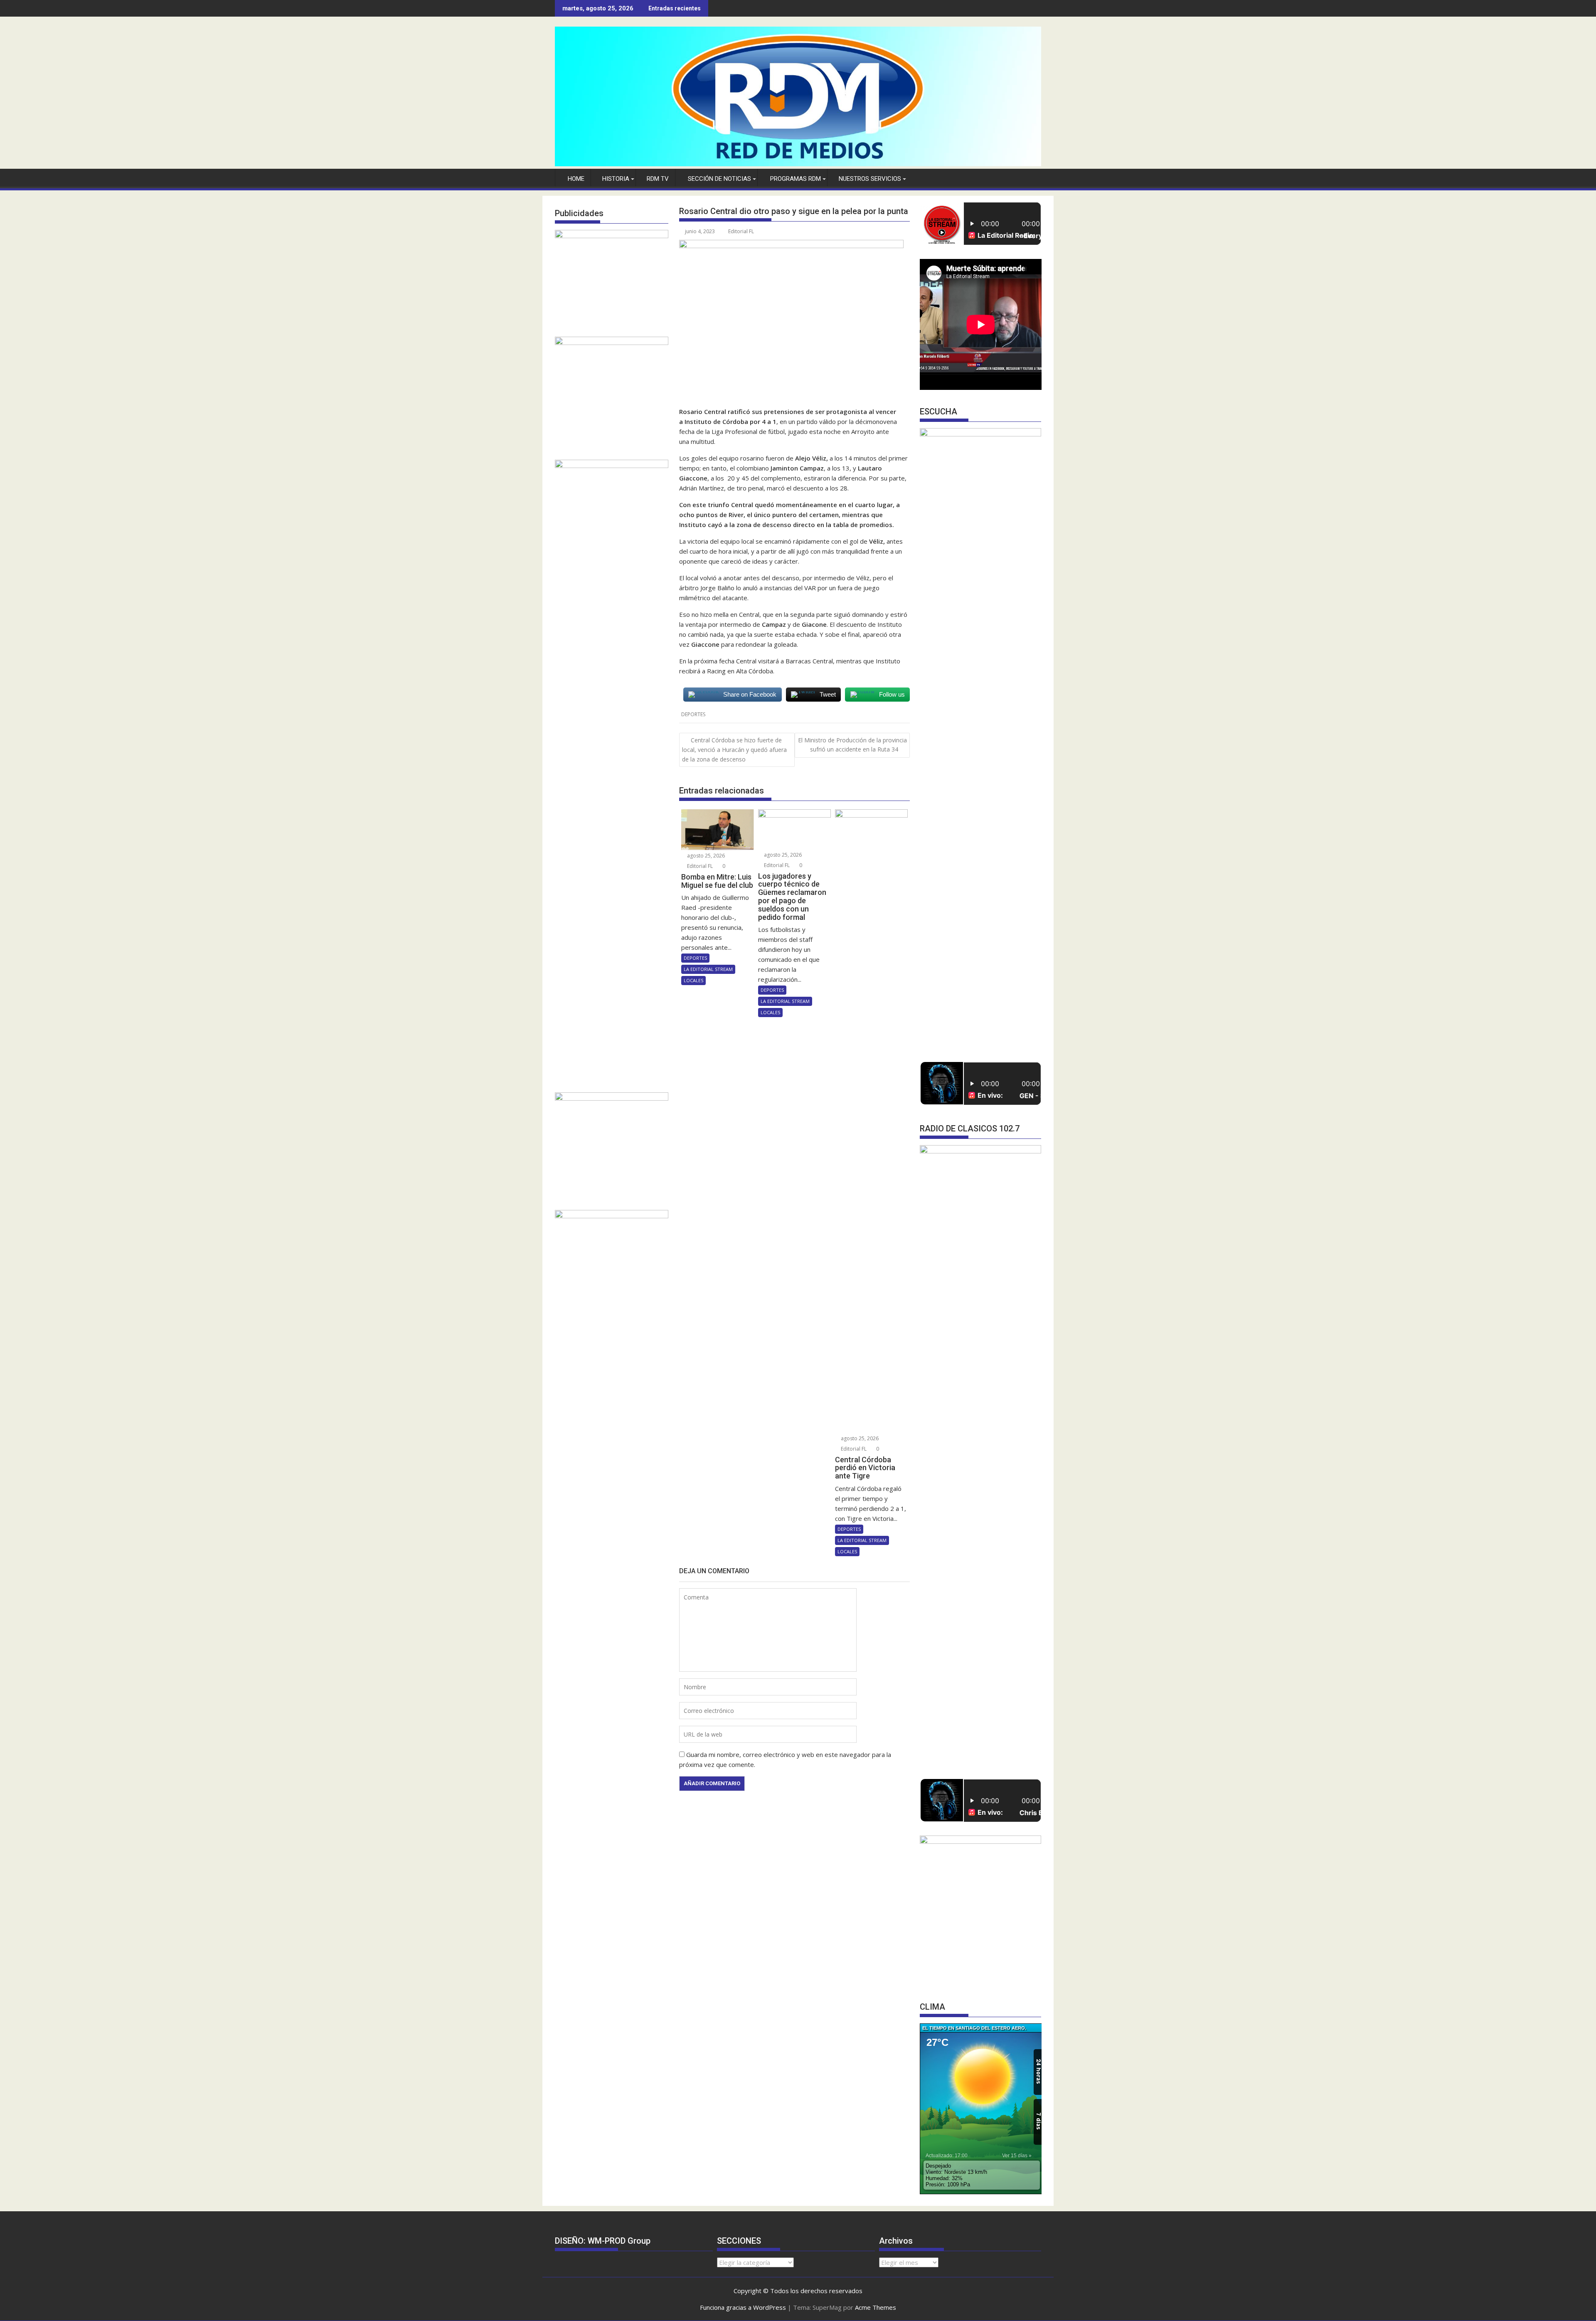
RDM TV (658, 179)
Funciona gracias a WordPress (743, 2307)
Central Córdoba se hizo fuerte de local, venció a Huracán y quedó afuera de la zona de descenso (734, 750)
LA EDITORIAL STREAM (708, 969)
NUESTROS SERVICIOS (870, 179)
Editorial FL (741, 231)
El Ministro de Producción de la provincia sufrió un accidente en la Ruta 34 (852, 745)
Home (576, 179)
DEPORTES (693, 714)
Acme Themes (876, 2307)
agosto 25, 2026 (705, 856)
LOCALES (693, 980)
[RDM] (798, 164)
